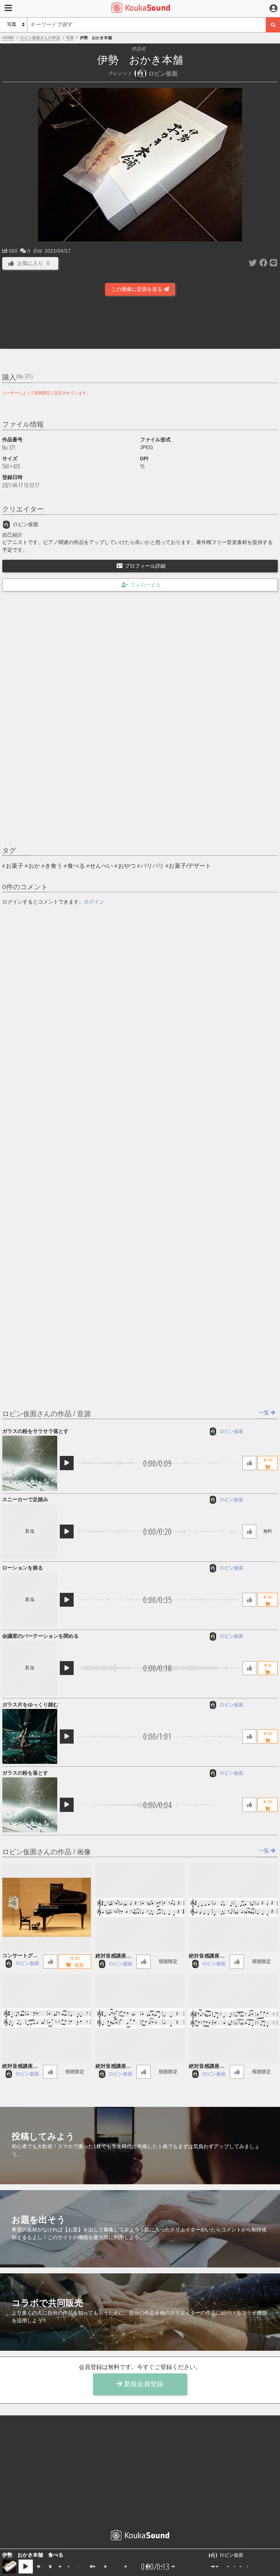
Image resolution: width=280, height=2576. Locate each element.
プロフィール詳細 (145, 566)
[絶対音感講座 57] (140, 2018)
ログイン (94, 902)
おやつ (127, 866)
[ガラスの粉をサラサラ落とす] (30, 1463)
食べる (76, 866)
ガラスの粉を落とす (25, 1773)
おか (34, 866)
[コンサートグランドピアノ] (46, 1907)
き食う (54, 866)
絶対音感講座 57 (115, 2067)
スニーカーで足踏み (25, 1499)
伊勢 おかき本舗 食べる (33, 2555)
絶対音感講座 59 (208, 1956)
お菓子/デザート (190, 866)
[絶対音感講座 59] (233, 1907)
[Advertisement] (140, 325)
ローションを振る (23, 1568)
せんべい (101, 866)
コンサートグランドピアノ (20, 1956)
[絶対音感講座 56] (233, 2018)
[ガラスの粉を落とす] (30, 1805)
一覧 (265, 1412)
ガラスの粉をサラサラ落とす (35, 1431)
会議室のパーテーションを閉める (40, 1636)
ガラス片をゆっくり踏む (30, 1705)
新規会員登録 (143, 2384)
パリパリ (152, 866)
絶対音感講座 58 (22, 2067)
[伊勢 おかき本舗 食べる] (9, 2567)
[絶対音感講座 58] (46, 2018)
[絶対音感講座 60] (140, 1907)
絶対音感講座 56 (208, 2067)
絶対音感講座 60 (115, 1956)
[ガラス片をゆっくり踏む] (30, 1736)
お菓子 (15, 866)
